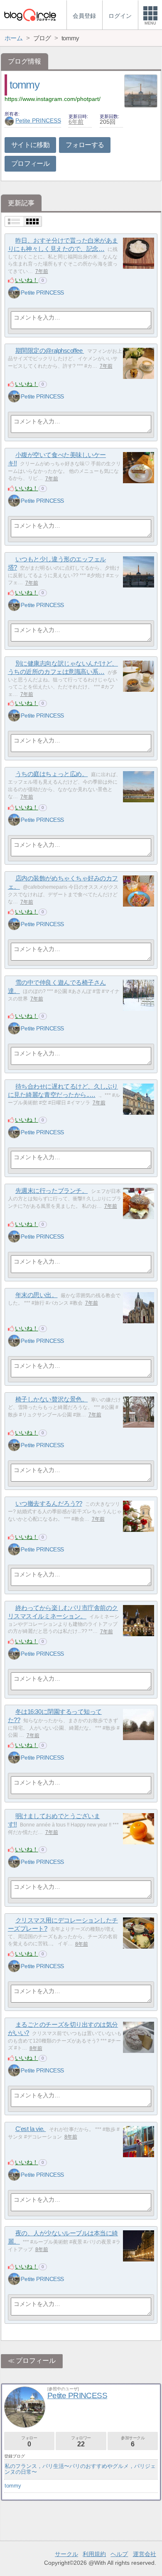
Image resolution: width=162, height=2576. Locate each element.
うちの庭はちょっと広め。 (52, 774)
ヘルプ (119, 2554)
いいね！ (27, 280)
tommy (25, 85)
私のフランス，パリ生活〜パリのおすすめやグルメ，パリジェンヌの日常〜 (80, 2469)
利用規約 (94, 2554)
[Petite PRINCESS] (14, 293)
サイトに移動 (30, 145)
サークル (66, 2554)
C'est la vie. (31, 2129)
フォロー (29, 2442)
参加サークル (133, 2442)
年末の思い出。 (37, 1295)
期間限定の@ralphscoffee (50, 350)
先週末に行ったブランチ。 (52, 1191)
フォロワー (81, 2442)
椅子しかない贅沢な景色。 (52, 1399)
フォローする (85, 145)
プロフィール (30, 163)
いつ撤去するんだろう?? (49, 1503)
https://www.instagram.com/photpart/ (53, 99)
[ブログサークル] (30, 15)
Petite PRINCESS (38, 120)
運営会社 (145, 2554)
